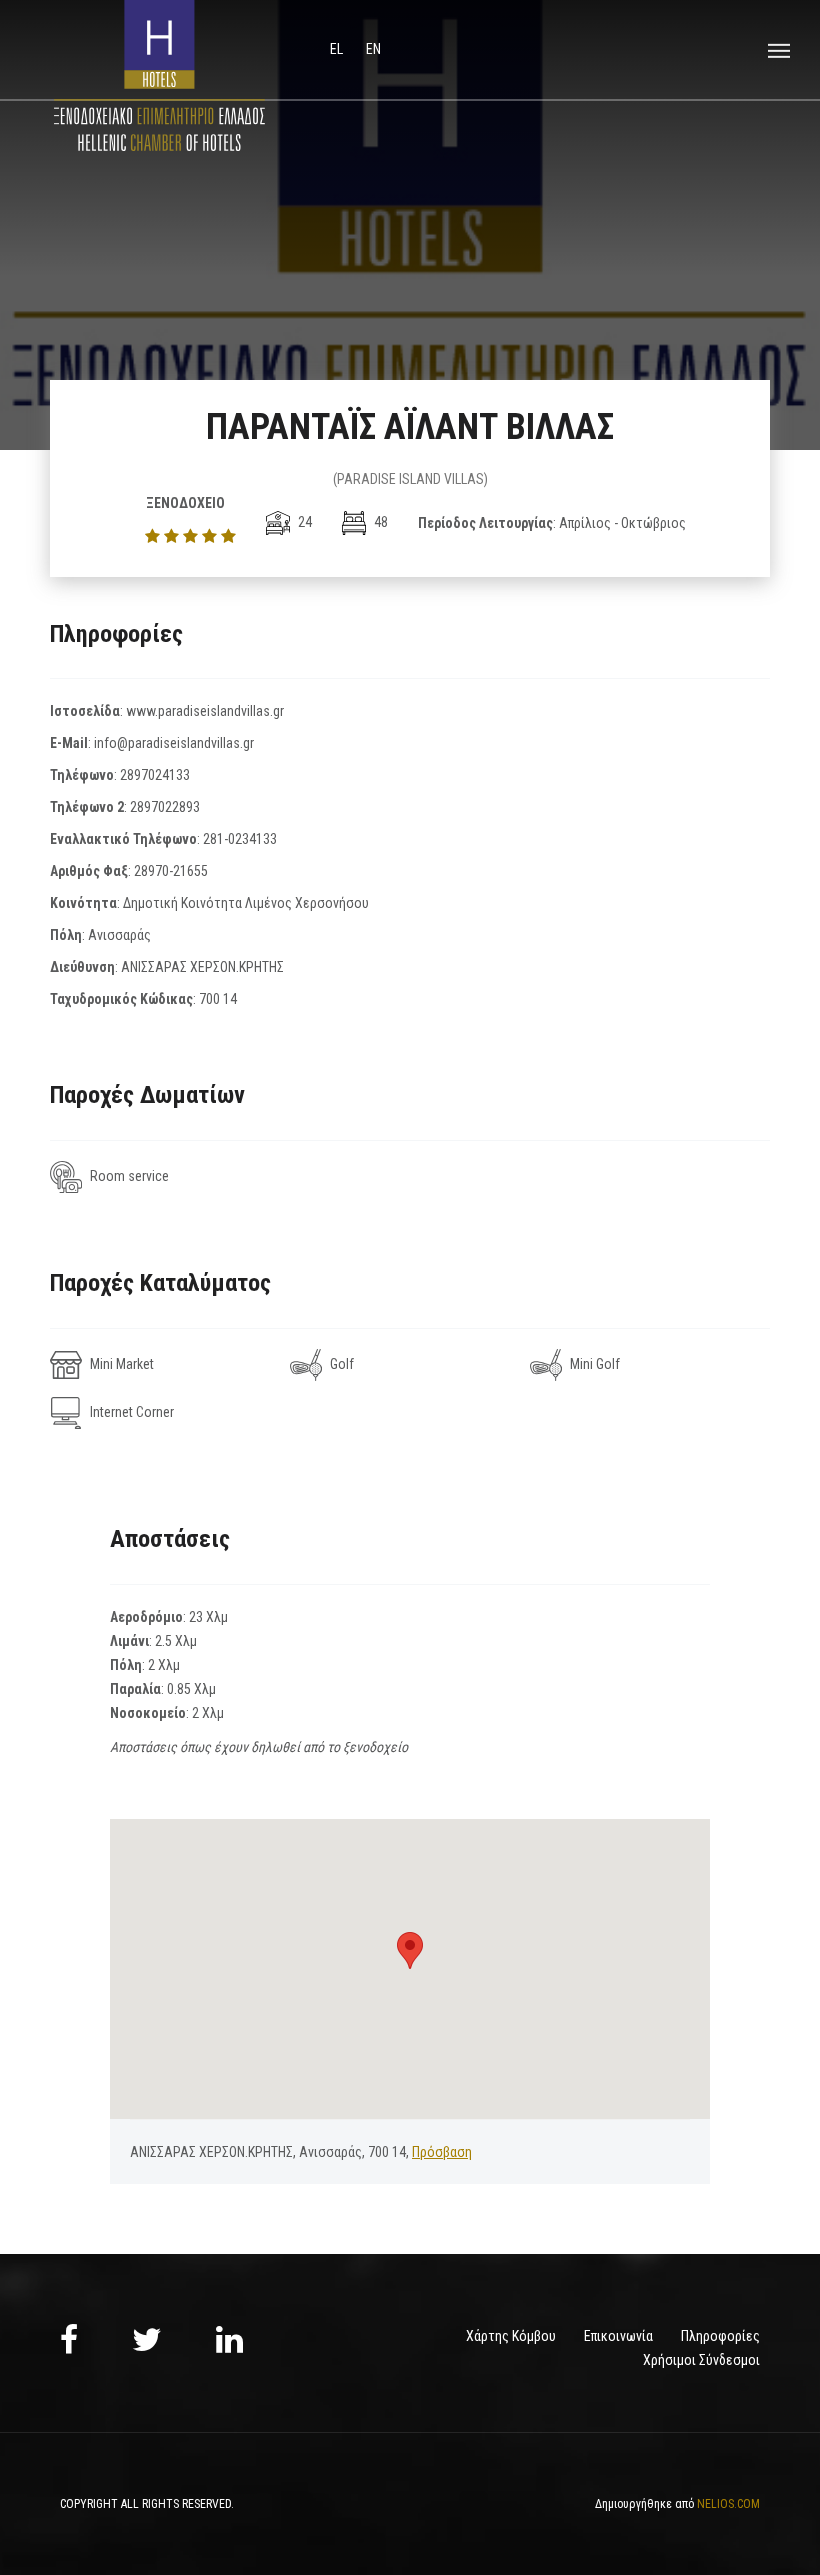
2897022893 (165, 807)
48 (379, 522)
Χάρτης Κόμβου (511, 2336)
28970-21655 (171, 871)
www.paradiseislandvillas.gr (205, 711)
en (373, 49)
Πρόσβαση (442, 2152)
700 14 (218, 999)
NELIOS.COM (728, 2504)
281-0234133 (240, 839)
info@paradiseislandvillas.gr (174, 743)
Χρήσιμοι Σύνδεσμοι (701, 2360)
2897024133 (155, 775)
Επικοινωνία (618, 2336)
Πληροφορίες (720, 2336)
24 (303, 522)
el (338, 49)
